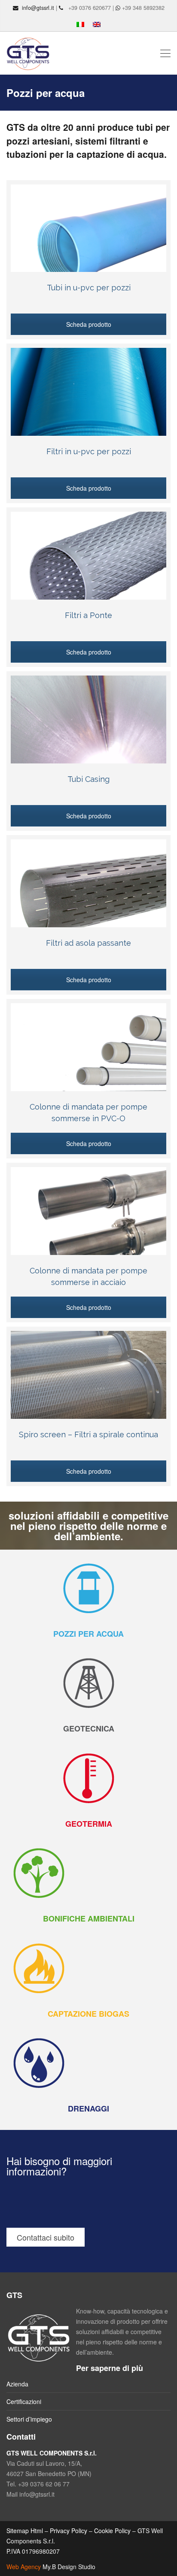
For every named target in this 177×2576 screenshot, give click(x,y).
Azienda (17, 2384)
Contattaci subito (46, 2237)
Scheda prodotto (89, 324)
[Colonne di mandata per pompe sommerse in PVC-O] (88, 1062)
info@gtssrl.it (38, 8)
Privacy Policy (69, 2531)
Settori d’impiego (29, 2419)
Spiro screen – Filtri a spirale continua (88, 1434)
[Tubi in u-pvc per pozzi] (88, 243)
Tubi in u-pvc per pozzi (89, 288)
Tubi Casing (88, 779)
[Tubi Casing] (88, 734)
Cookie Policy (112, 2531)
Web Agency (24, 2567)
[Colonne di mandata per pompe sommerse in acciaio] (88, 1225)
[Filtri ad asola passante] (88, 898)
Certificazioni (24, 2401)
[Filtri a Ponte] (88, 570)
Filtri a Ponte (88, 615)
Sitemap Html (25, 2531)
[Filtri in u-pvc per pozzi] (88, 406)
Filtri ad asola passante (88, 943)
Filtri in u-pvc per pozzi (89, 451)
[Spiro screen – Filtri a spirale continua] (88, 1389)
